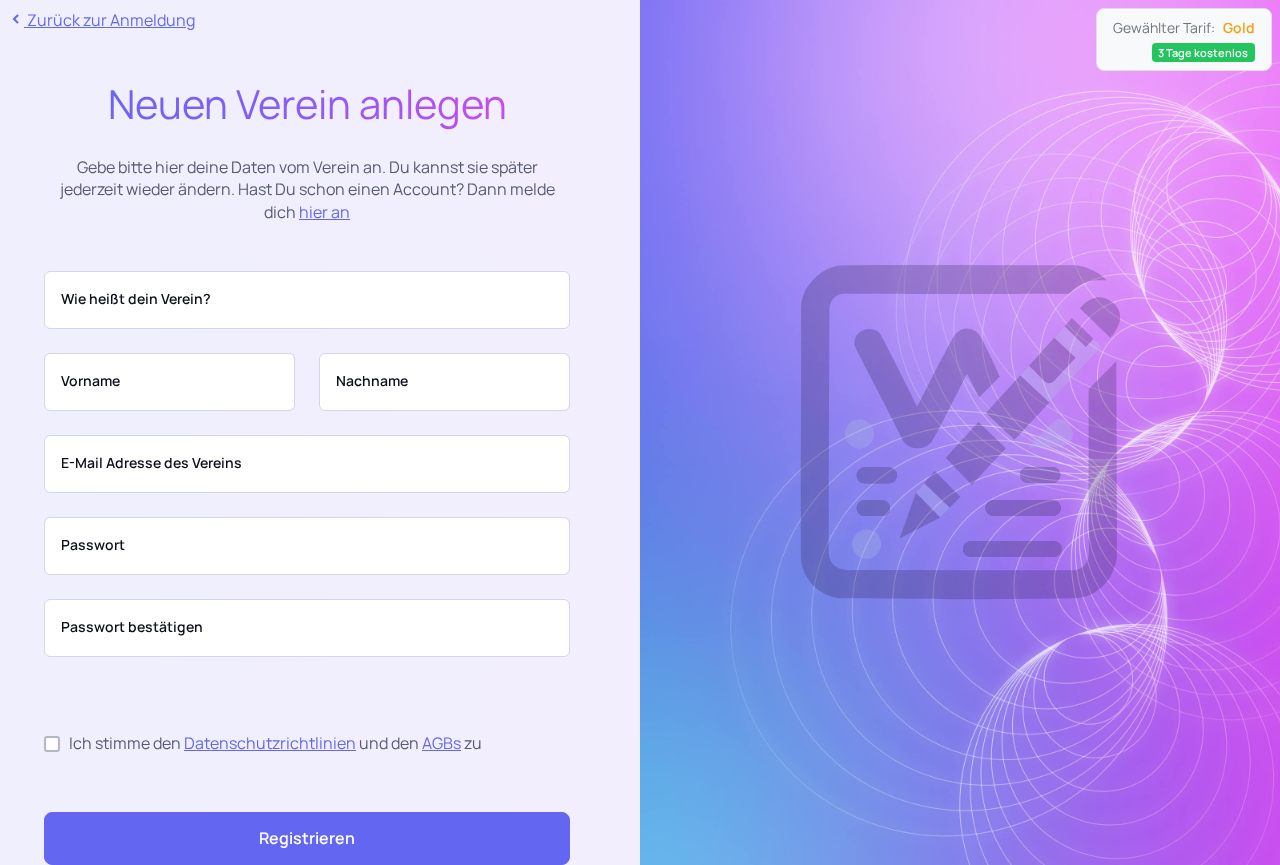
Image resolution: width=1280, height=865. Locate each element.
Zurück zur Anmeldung (109, 20)
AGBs (441, 743)
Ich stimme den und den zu (271, 743)
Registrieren (307, 838)
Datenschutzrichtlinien (270, 743)
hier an (324, 212)
